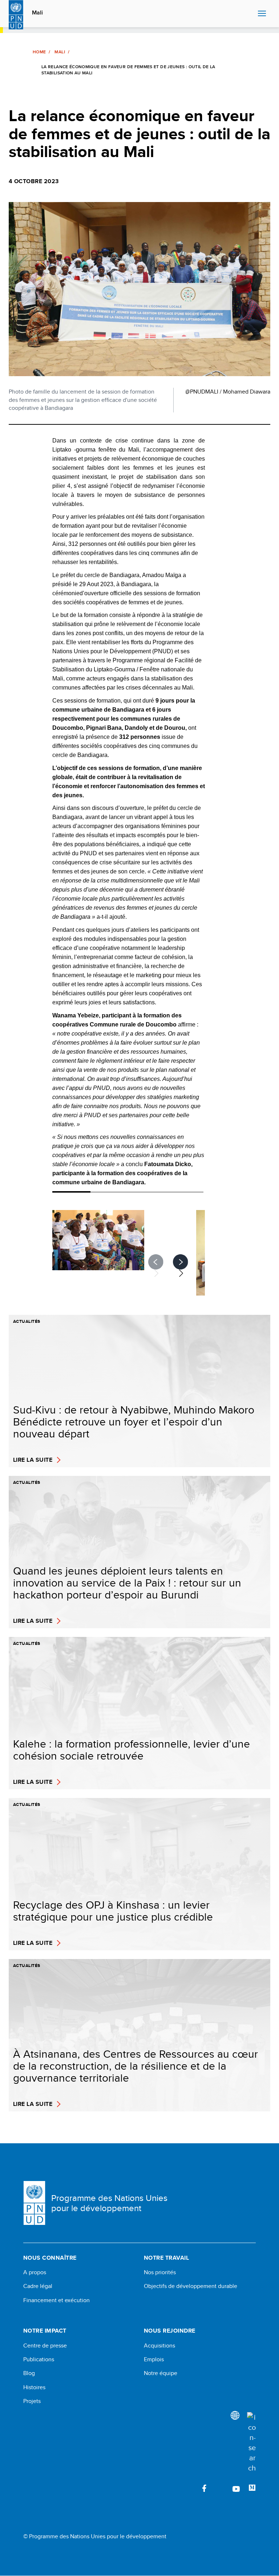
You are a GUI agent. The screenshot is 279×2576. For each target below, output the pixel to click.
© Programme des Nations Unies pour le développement (95, 2536)
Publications (39, 2359)
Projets (32, 2401)
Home (39, 52)
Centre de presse (45, 2346)
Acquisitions (159, 2346)
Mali (37, 13)
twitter (220, 2488)
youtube (236, 2488)
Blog (29, 2373)
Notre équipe (161, 2373)
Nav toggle (262, 14)
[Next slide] (181, 1262)
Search (250, 14)
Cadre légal (38, 2286)
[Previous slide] (156, 1262)
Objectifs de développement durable (191, 2286)
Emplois (154, 2359)
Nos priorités (160, 2272)
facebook (204, 2488)
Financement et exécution (56, 2300)
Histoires (34, 2387)
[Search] (251, 2443)
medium (252, 2488)
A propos (35, 2272)
